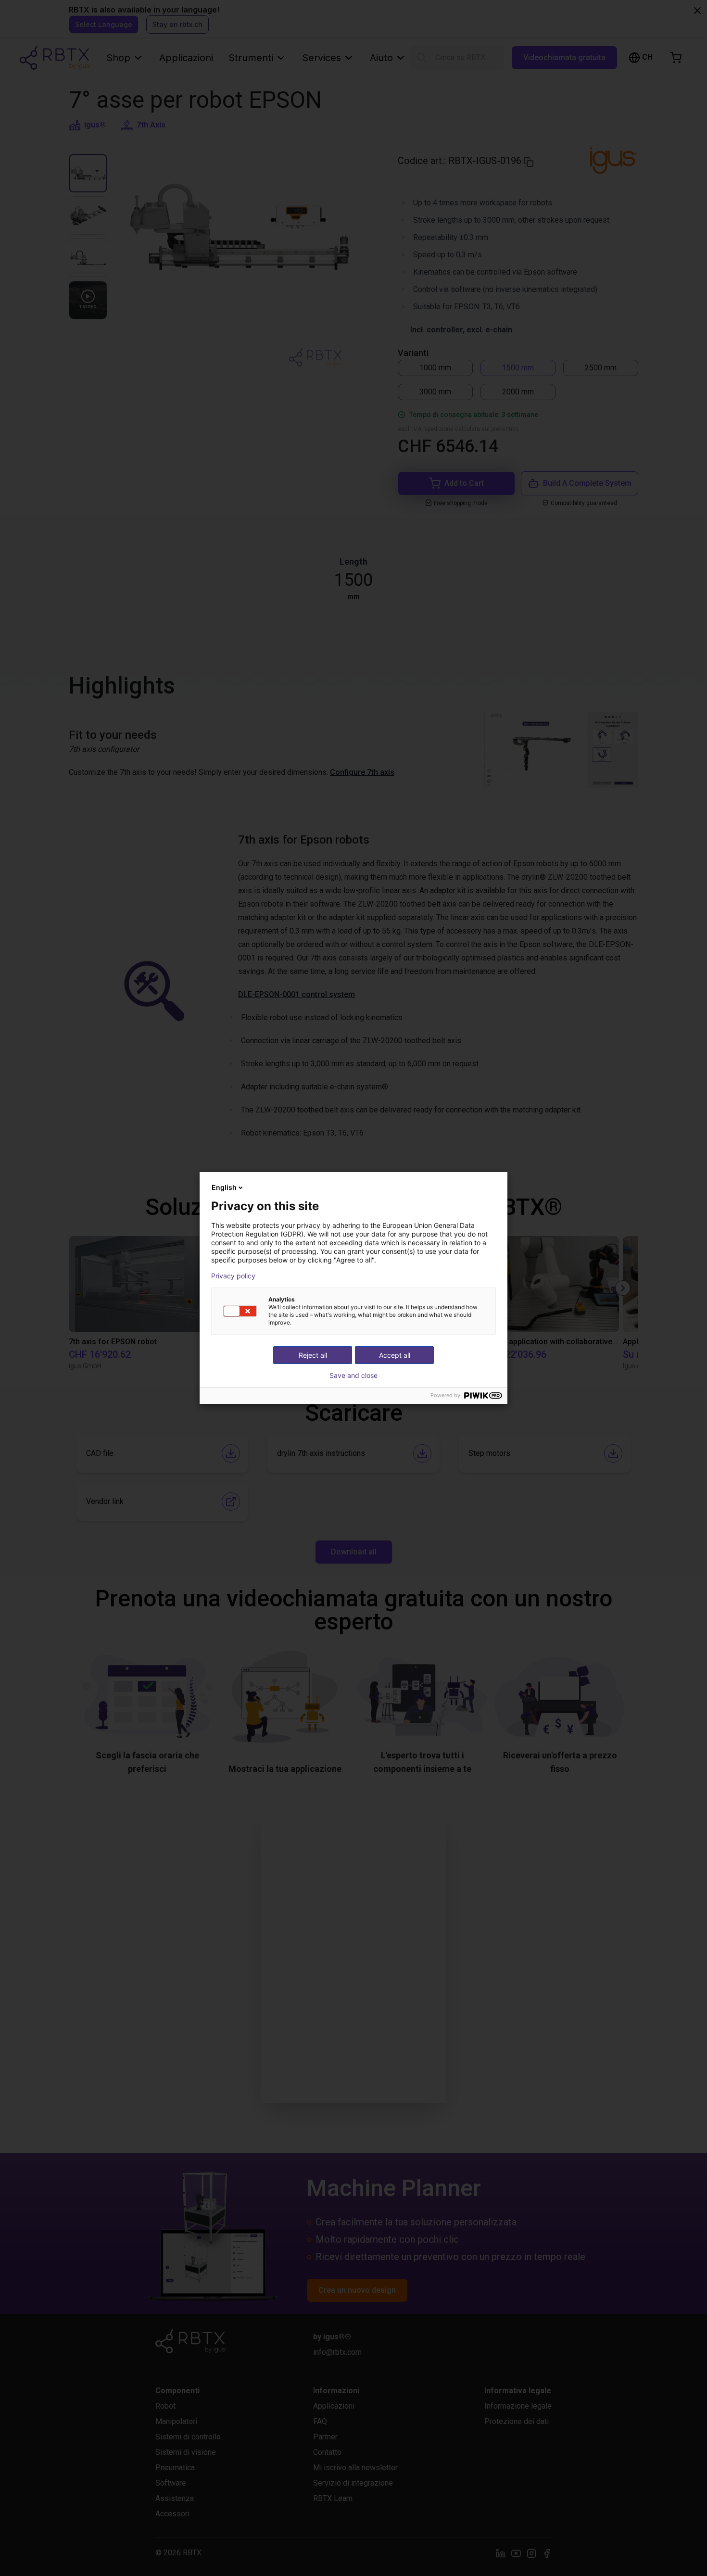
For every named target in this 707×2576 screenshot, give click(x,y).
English (224, 1187)
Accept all (395, 1355)
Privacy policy (233, 1276)
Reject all (313, 1355)
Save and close (353, 1376)
